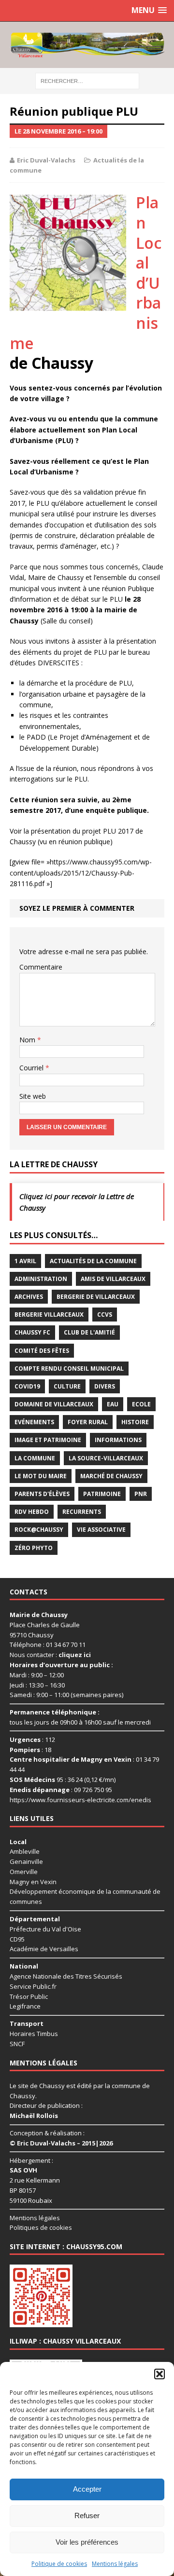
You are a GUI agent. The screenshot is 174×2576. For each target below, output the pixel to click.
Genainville (26, 1861)
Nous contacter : (50, 1655)
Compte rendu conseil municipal (69, 1369)
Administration (41, 1279)
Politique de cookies (59, 2564)
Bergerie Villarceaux (49, 1315)
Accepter (87, 2489)
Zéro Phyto (34, 1548)
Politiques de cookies (41, 2227)
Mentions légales (115, 2564)
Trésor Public (29, 1996)
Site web (33, 1096)
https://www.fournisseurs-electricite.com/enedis (80, 1800)
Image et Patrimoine (48, 1440)
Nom (28, 1040)
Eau (113, 1404)
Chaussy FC (32, 1332)
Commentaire (41, 967)
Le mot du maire (41, 1476)
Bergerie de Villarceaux (96, 1297)
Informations (118, 1440)
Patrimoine (102, 1494)
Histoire (135, 1422)
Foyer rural (88, 1422)
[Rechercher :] (87, 80)
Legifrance (25, 2006)
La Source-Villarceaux (106, 1458)
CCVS (105, 1315)
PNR (141, 1494)
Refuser (87, 2515)
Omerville (24, 1872)
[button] (159, 2374)
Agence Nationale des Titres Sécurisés (66, 1976)
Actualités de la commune (93, 1261)
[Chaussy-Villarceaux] (87, 45)
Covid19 (27, 1386)
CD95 (17, 1939)
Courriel (32, 1068)
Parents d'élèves (42, 1494)
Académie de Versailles (44, 1949)
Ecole (141, 1404)
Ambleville (25, 1851)
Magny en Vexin (33, 1882)
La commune (35, 1458)
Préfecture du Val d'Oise (45, 1929)
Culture (67, 1386)
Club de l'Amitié (89, 1332)
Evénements (34, 1422)
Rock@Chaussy (39, 1530)
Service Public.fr (33, 1986)
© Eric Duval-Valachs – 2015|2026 (61, 2143)
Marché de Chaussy (111, 1476)
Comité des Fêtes (42, 1351)
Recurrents (82, 1512)
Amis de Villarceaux (113, 1279)
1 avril (25, 1261)
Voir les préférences (87, 2542)
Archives (29, 1297)
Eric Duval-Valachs (46, 160)
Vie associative (101, 1530)
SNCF (17, 2044)
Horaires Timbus (34, 2034)
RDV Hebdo (32, 1512)
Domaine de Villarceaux (54, 1404)
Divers (105, 1386)
